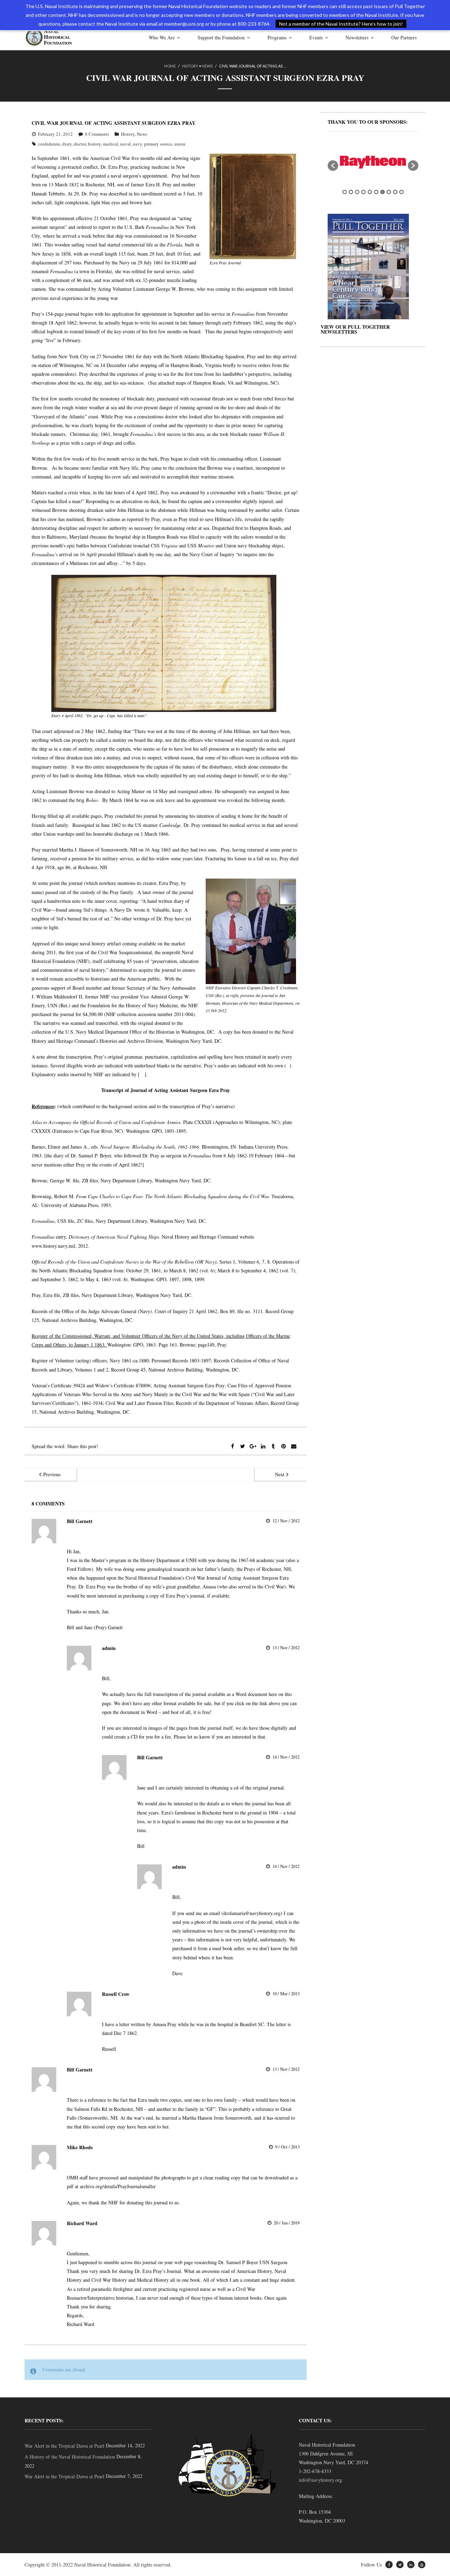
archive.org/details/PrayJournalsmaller (118, 2186)
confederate (49, 144)
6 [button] (376, 192)
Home (170, 66)
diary (67, 144)
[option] (373, 162)
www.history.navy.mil (53, 1246)
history (94, 144)
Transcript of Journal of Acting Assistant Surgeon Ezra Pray (166, 1090)
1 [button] (345, 192)
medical (111, 144)
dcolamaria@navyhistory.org (252, 1913)
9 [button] (395, 192)
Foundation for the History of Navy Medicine (133, 1005)
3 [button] (357, 192)
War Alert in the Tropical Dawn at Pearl (65, 2446)
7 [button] (382, 192)
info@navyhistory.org (320, 2480)
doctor (80, 144)
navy (137, 144)
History (190, 66)
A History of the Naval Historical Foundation (70, 2457)
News (207, 66)
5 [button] (370, 192)
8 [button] (389, 192)
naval (126, 144)
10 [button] (401, 192)
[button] (333, 166)
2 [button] (351, 192)
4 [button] (364, 192)
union (180, 144)
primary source (158, 144)
